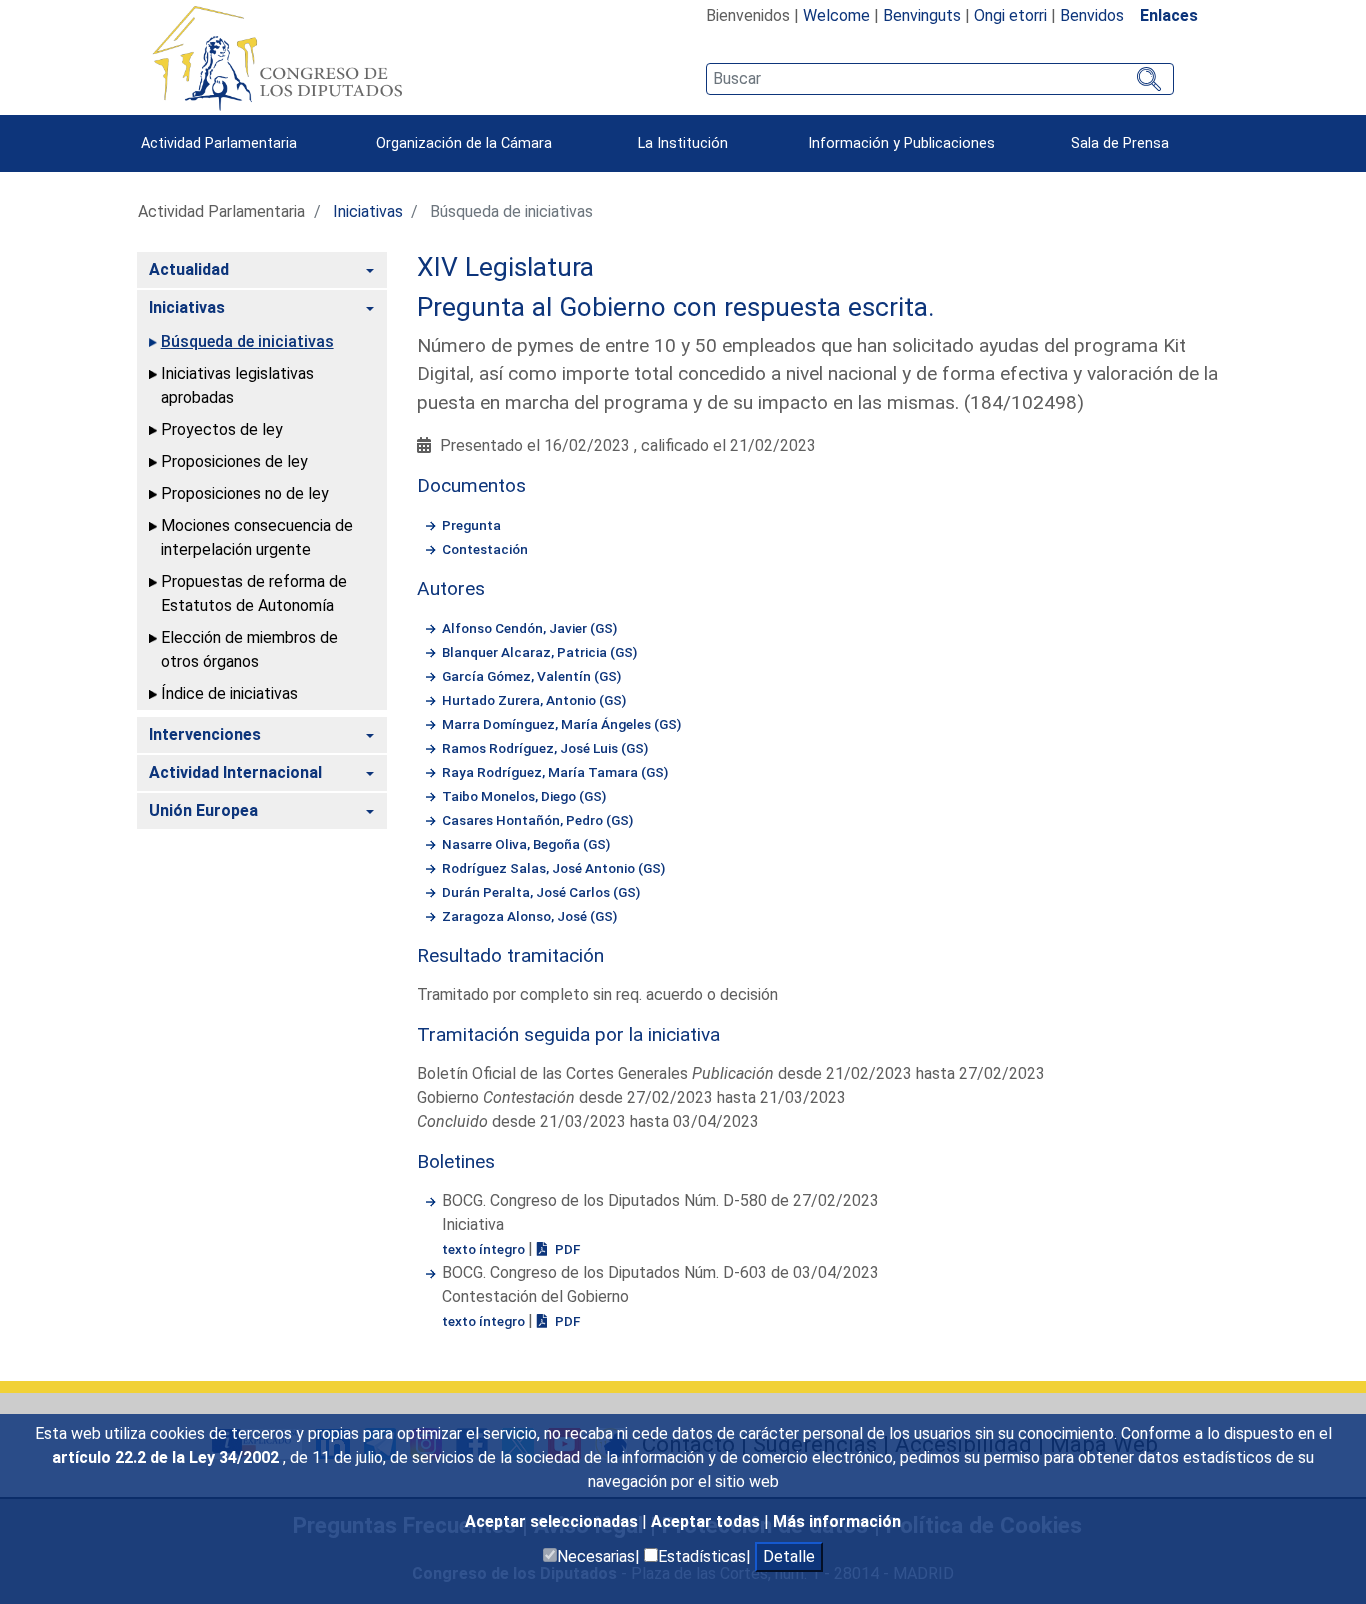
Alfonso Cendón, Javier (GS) (529, 628)
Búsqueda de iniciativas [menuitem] (247, 341)
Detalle (789, 1556)
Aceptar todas (707, 1521)
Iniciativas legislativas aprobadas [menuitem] (237, 385)
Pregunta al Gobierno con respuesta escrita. (676, 307)
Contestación (485, 549)
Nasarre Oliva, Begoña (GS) (526, 844)
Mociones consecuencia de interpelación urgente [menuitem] (257, 537)
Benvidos (1092, 15)
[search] (939, 79)
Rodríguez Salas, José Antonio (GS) (553, 868)
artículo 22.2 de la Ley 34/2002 (167, 1457)
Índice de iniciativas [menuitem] (229, 693)
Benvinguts (922, 15)
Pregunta (471, 525)
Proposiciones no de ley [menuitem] (245, 493)
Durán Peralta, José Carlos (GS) (541, 892)
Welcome (836, 15)
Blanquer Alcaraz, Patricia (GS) (539, 652)
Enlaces (1169, 15)
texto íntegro (485, 1249)
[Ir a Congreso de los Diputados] (277, 58)
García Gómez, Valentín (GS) (531, 676)
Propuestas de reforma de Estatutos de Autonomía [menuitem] (254, 593)
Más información (837, 1521)
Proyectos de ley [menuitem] (222, 429)
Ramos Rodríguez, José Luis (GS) (545, 748)
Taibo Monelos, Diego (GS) (524, 796)
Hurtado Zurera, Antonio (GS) (534, 700)
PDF (566, 1249)
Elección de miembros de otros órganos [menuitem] (249, 649)
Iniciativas (368, 211)
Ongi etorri (1010, 15)
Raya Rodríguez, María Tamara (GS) (555, 772)
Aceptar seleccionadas (553, 1521)
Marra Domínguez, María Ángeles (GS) (561, 724)
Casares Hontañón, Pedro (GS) (537, 820)
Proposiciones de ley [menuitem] (234, 461)
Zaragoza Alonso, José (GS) (529, 916)
